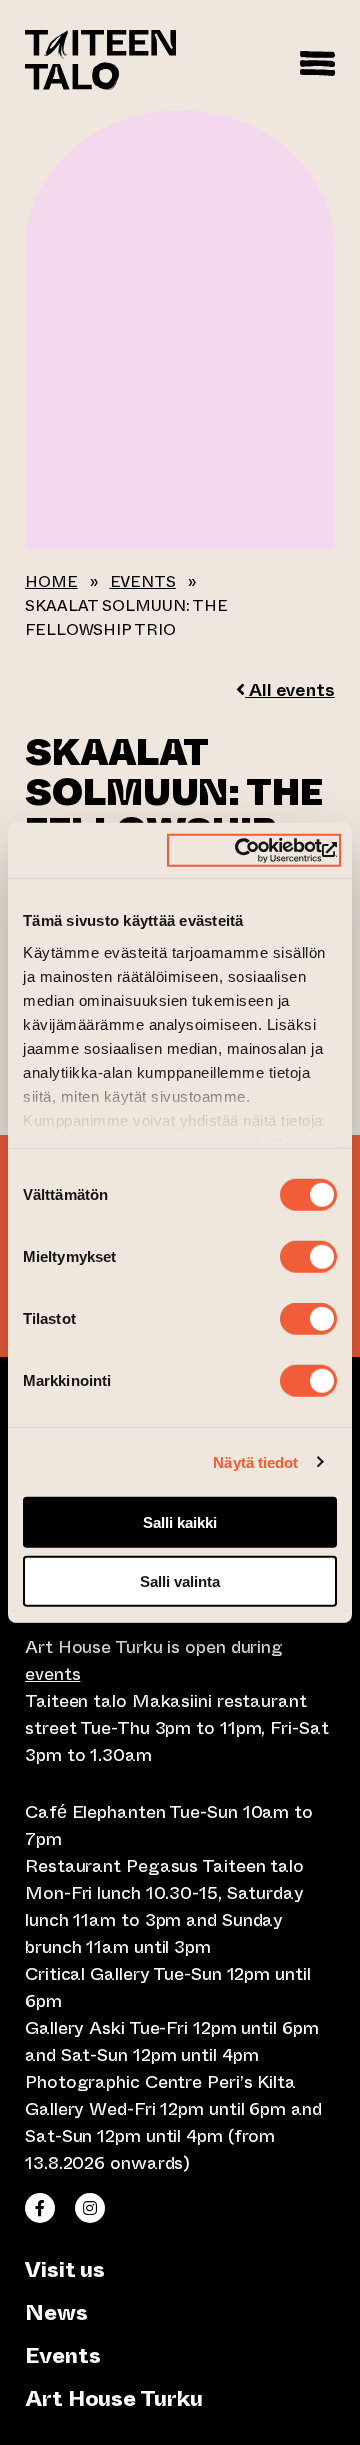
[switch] (308, 1257)
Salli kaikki (180, 1522)
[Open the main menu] (317, 60)
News (56, 2312)
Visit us (65, 2269)
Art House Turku (114, 2398)
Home (51, 581)
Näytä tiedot (255, 1461)
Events (143, 581)
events (52, 1674)
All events (290, 690)
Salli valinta (180, 1581)
